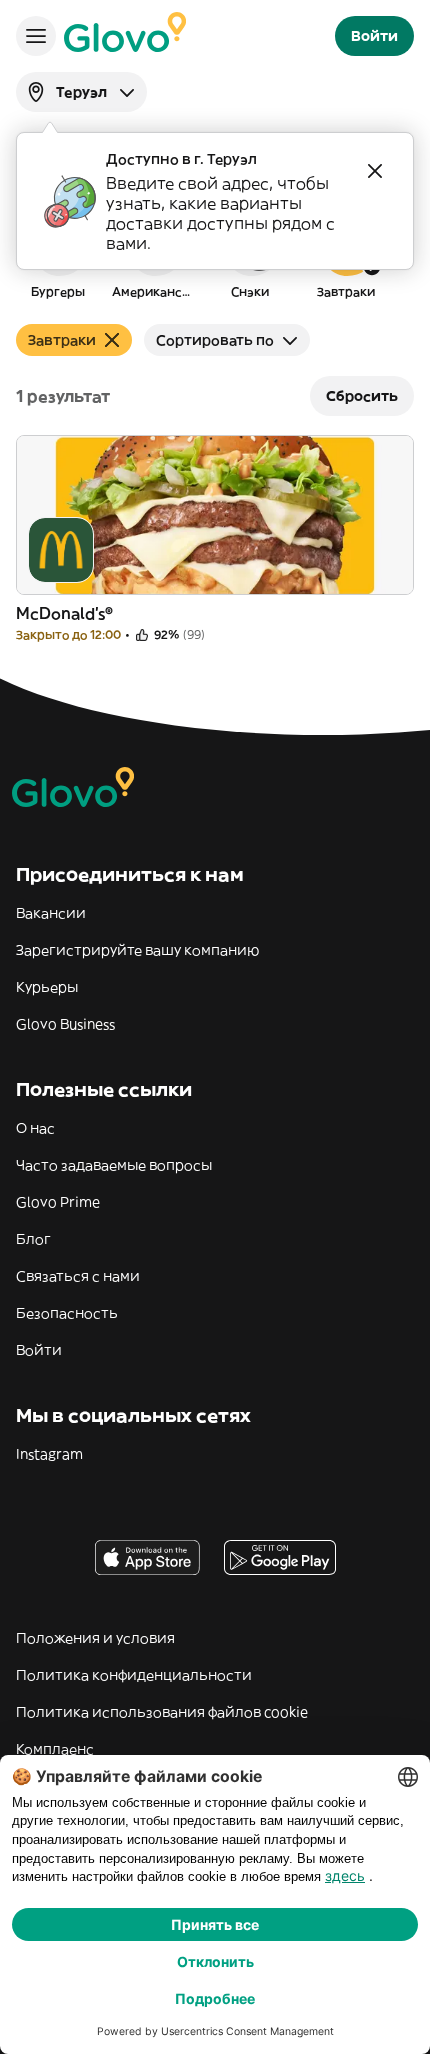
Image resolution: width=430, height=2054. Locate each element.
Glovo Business (65, 1024)
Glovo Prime (58, 1202)
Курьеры (47, 987)
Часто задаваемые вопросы (114, 1165)
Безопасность (67, 1313)
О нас (35, 1128)
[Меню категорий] (36, 36)
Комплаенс (55, 1749)
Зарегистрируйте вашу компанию (137, 950)
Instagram (49, 1454)
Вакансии (51, 913)
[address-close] (375, 171)
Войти (39, 1350)
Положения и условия (95, 1638)
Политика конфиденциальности (134, 1675)
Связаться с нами (78, 1276)
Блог (33, 1239)
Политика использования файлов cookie (162, 1712)
